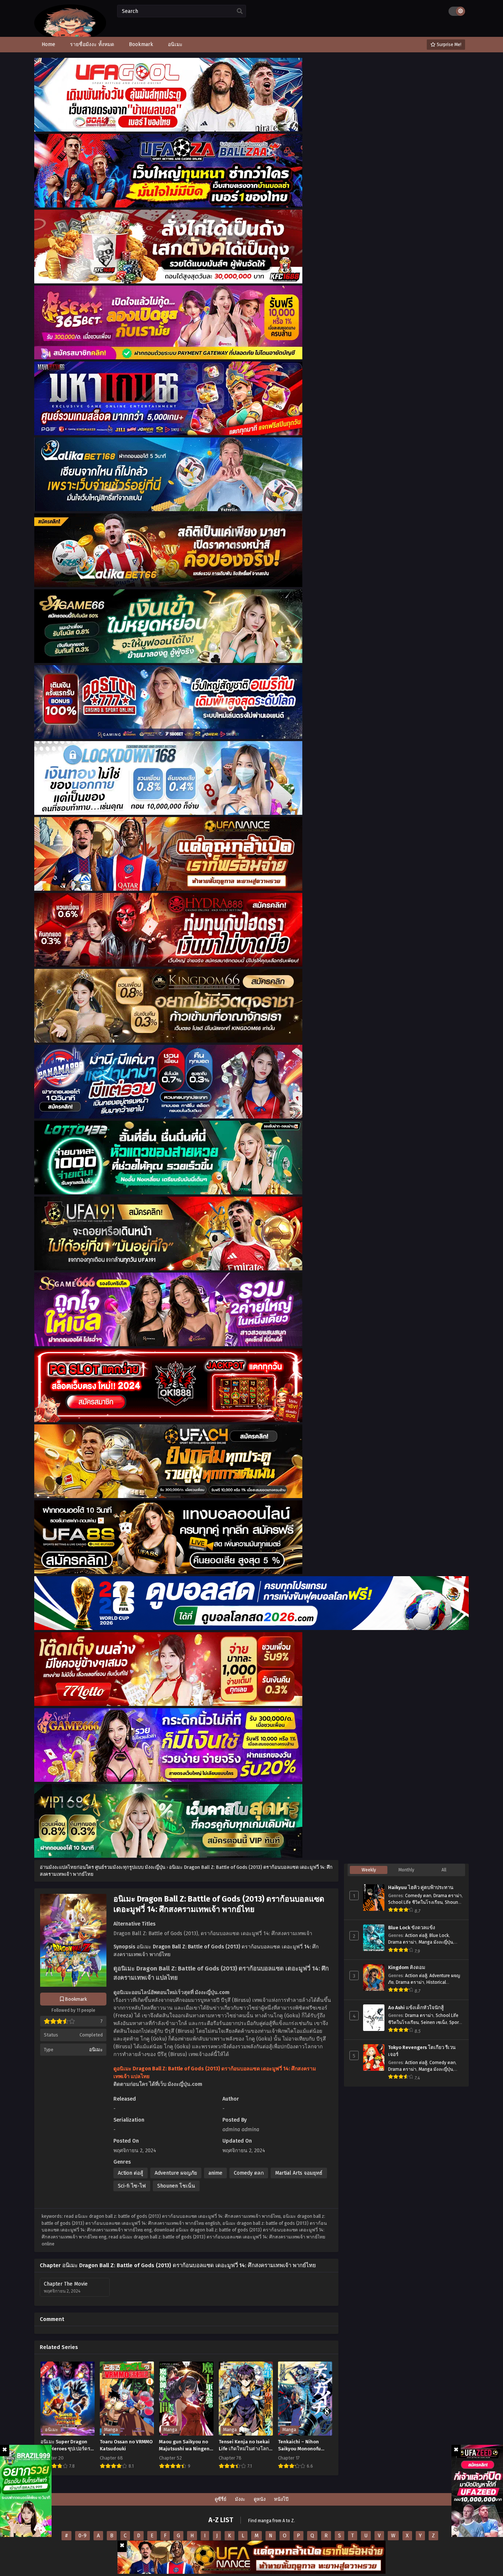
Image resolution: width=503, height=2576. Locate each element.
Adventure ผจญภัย (176, 2173)
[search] (240, 11)
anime (215, 2173)
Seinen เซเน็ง (434, 2022)
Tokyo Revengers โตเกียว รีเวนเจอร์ (422, 2051)
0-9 (82, 2536)
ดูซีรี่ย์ (221, 2499)
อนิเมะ (96, 2050)
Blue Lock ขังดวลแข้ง (412, 1928)
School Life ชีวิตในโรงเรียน (415, 1902)
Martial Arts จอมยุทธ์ (299, 2173)
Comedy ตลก (249, 2173)
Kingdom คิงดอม (407, 1968)
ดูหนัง (260, 2499)
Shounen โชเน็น (176, 2186)
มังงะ (240, 2499)
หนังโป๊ (281, 2499)
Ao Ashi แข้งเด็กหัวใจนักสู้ (416, 2008)
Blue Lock (439, 1936)
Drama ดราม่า (448, 1896)
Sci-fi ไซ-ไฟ (132, 2186)
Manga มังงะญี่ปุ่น (436, 1942)
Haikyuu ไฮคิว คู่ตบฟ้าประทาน (421, 1888)
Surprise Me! (449, 45)
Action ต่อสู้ (131, 2173)
